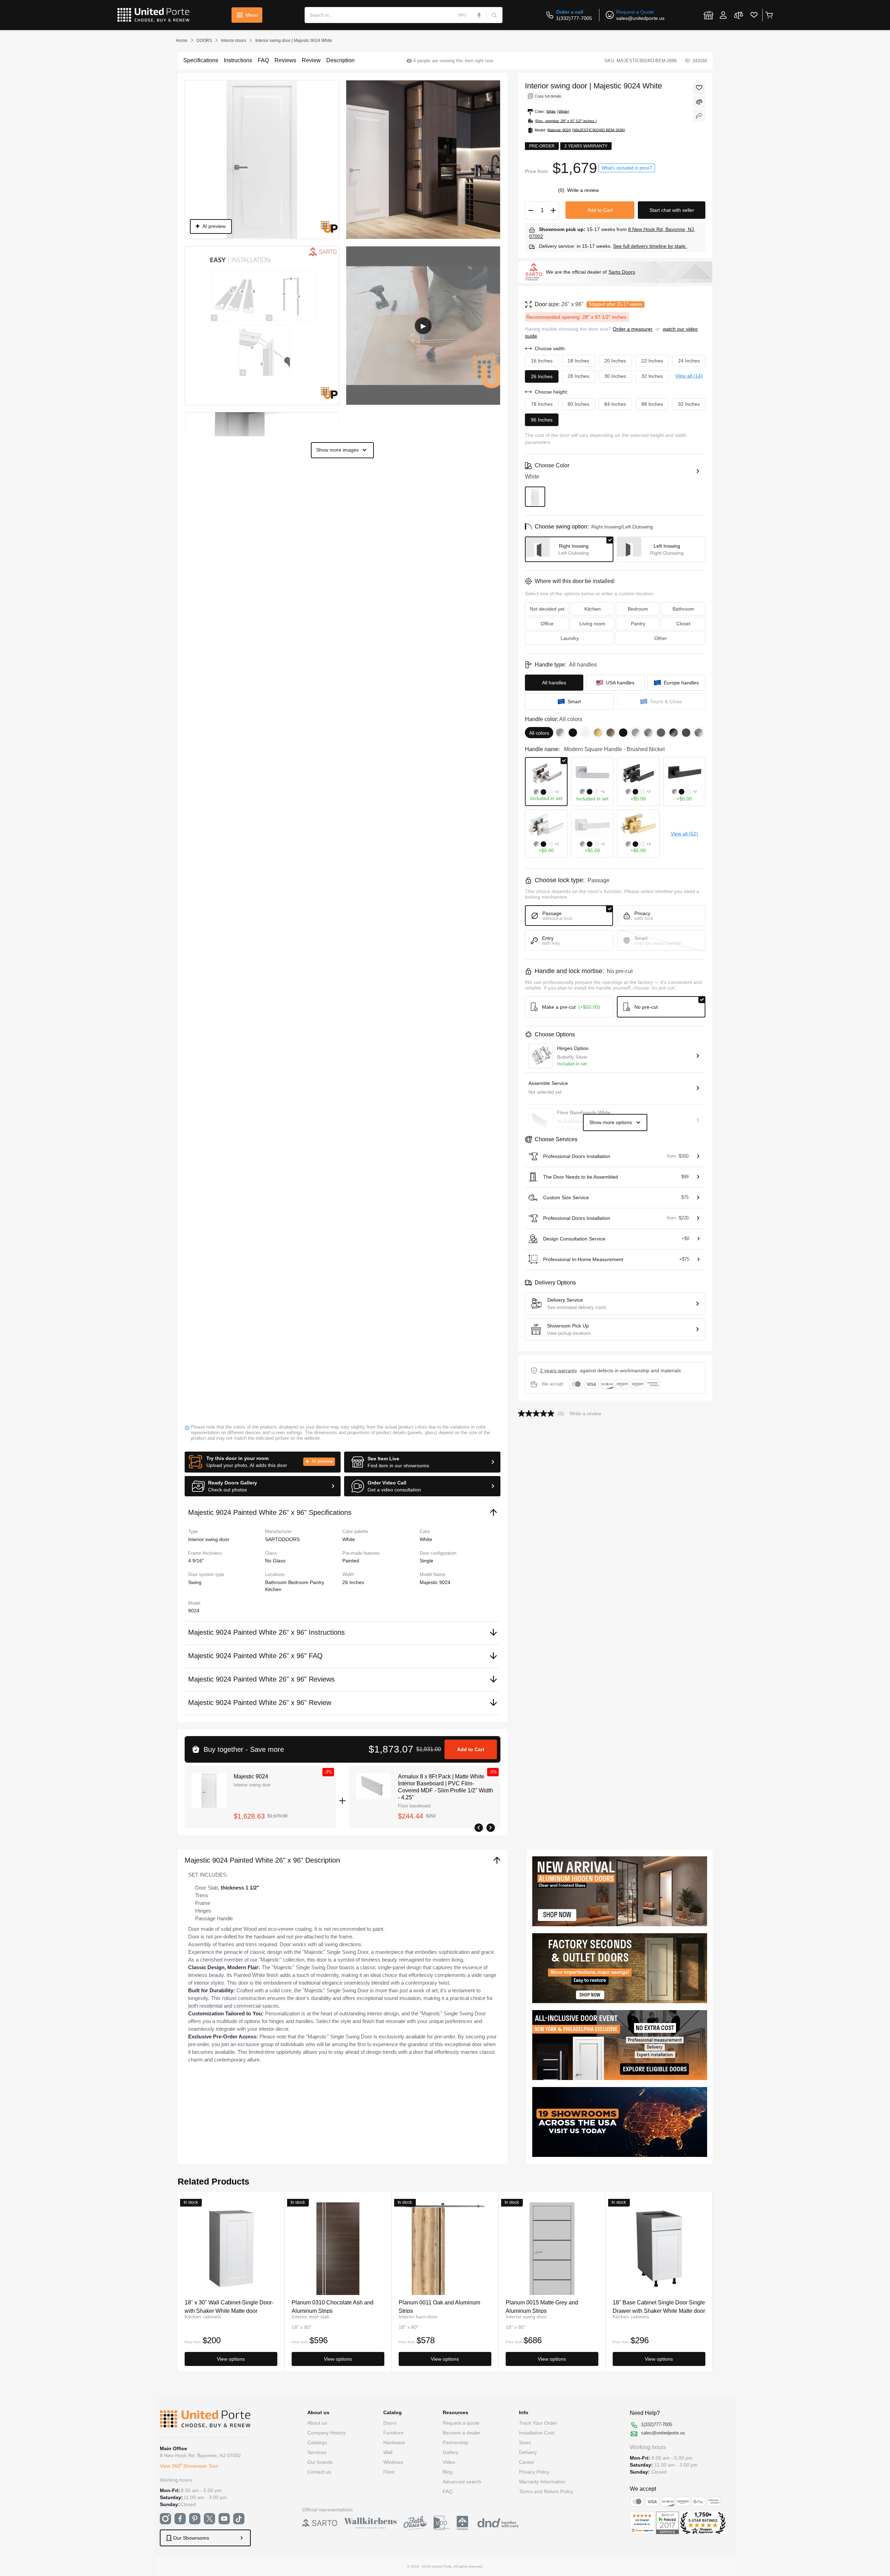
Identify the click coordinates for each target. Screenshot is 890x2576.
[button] (263, 1462)
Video (449, 2462)
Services (317, 2452)
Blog (448, 2472)
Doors (390, 2423)
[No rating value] (538, 1413)
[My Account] (723, 15)
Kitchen (273, 1589)
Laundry (570, 638)
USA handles (620, 683)
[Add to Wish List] (699, 88)
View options (231, 2359)
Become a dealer (462, 2433)
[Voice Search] (479, 15)
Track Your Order (538, 2423)
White (426, 1539)
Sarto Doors (622, 272)
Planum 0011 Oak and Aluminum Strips (439, 2306)
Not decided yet (547, 609)
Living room (592, 624)
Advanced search (462, 2482)
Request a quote (461, 2423)
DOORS (204, 41)
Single (426, 1561)
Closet (683, 624)
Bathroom (277, 1582)
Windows (393, 2462)
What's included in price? (627, 168)
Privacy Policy (534, 2472)
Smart (574, 701)
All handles (554, 683)
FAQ (448, 2491)
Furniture (393, 2433)
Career (527, 2462)
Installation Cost (537, 2433)
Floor (389, 2472)
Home (182, 41)
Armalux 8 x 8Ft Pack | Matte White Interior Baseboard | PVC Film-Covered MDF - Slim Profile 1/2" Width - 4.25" (446, 1787)
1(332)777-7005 (574, 18)
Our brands (320, 2462)
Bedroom (299, 1582)
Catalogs (317, 2442)
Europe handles (681, 683)
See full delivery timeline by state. (650, 246)
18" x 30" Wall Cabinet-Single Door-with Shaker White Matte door (229, 2306)
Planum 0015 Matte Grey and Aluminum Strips (542, 2306)
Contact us (319, 2472)
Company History (326, 2433)
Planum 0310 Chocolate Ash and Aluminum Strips (333, 2306)
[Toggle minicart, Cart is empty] (769, 15)
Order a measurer (633, 329)
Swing (195, 1582)
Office (547, 624)
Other (661, 638)
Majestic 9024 (251, 1776)
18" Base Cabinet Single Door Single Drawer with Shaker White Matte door (659, 2306)
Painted (351, 1561)
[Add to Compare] (699, 102)
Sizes (525, 2442)
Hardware (394, 2442)
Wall (388, 2452)
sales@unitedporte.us (640, 18)
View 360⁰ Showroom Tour (189, 2466)
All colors (539, 733)
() (562, 190)
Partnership (455, 2442)
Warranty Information (542, 2482)
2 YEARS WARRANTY (558, 1370)
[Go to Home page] (154, 15)
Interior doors (234, 41)
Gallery (451, 2452)
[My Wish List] (754, 15)
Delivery (528, 2452)
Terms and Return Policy (546, 2491)
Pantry (317, 1582)
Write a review (583, 190)
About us (317, 2423)
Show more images (337, 450)
